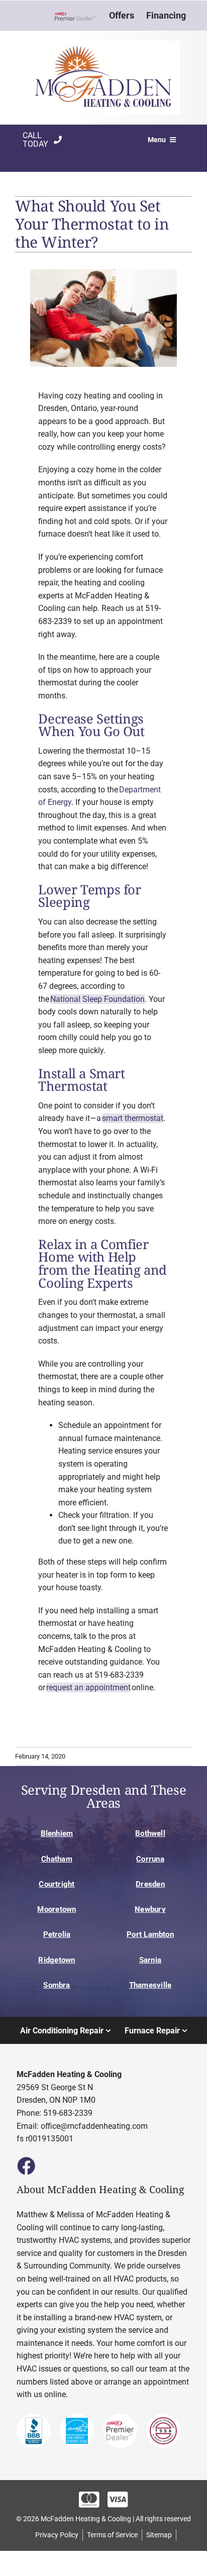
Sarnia (150, 1960)
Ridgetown (57, 1960)
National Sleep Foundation (97, 999)
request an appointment (88, 1687)
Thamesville (150, 1985)
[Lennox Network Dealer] (79, 16)
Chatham (57, 1859)
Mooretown (57, 1909)
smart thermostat (133, 1118)
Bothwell (150, 1833)
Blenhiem (57, 1833)
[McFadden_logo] (103, 44)
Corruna (150, 1859)
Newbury (150, 1909)
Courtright (57, 1884)
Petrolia (57, 1934)
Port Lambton (150, 1934)
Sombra (57, 1985)
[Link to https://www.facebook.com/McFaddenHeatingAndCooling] (26, 2166)
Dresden (150, 1884)
